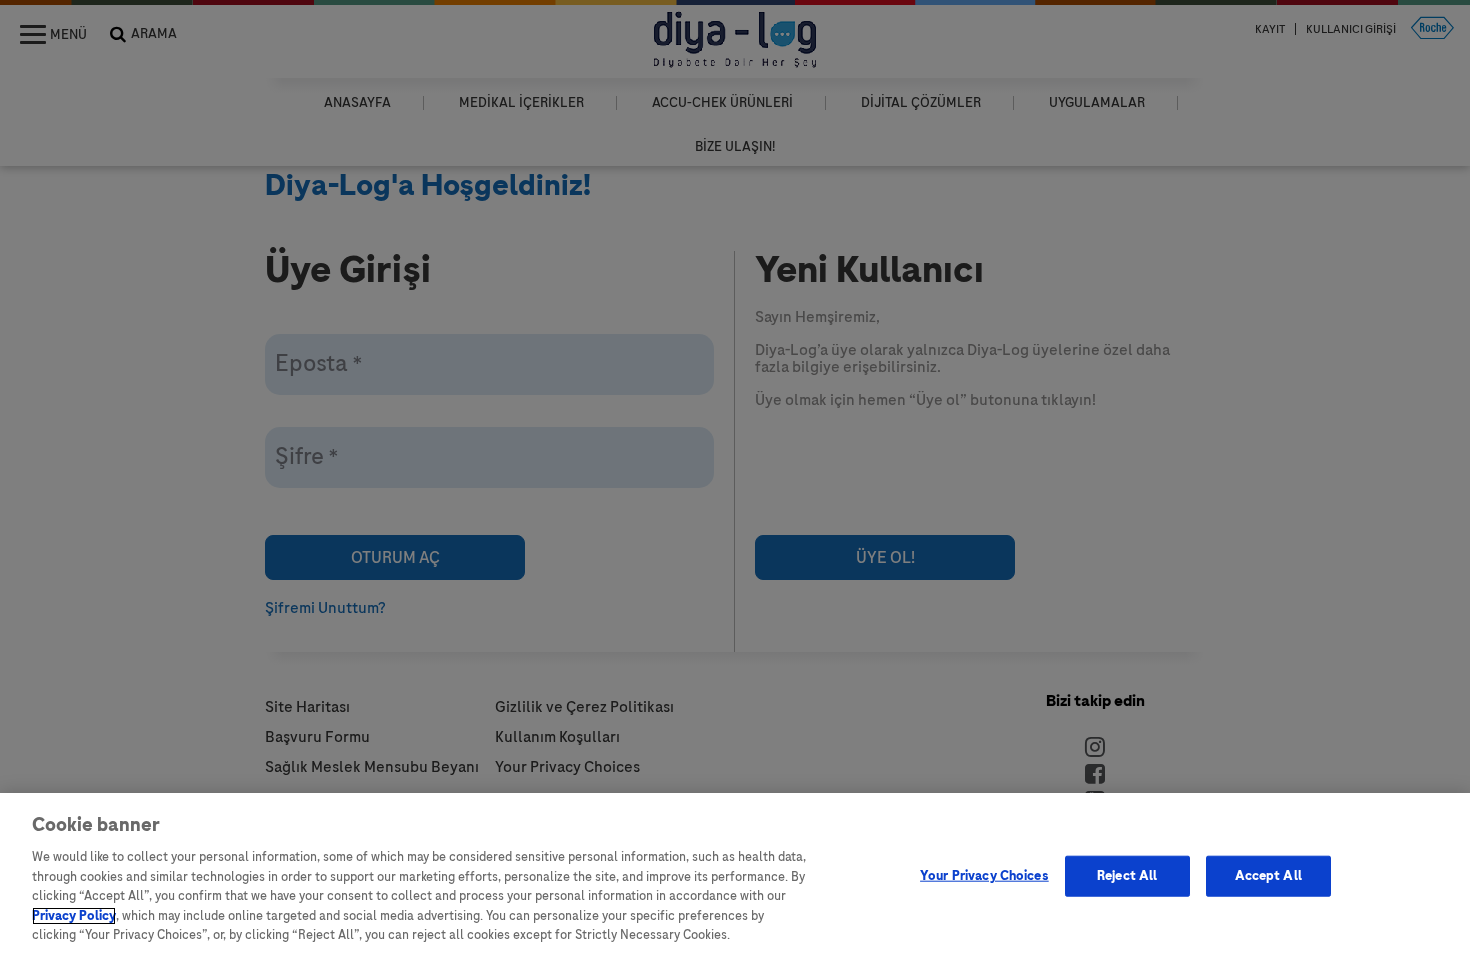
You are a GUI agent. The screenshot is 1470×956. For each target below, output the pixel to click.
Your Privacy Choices (984, 875)
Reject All (1127, 875)
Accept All (1268, 875)
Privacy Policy (74, 916)
